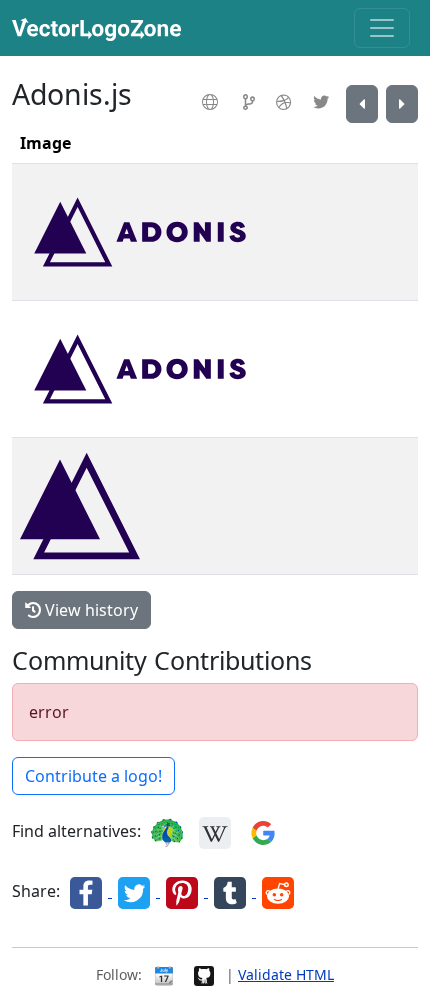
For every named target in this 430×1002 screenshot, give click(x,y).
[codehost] (251, 102)
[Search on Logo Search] (167, 831)
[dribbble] (286, 102)
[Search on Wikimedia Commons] (215, 831)
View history (89, 610)
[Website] (212, 102)
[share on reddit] (278, 891)
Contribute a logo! (93, 776)
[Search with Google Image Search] (263, 831)
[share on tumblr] (232, 891)
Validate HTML (286, 974)
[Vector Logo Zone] (100, 28)
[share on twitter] (136, 891)
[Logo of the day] (164, 974)
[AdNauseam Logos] (362, 104)
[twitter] (323, 102)
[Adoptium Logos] (402, 104)
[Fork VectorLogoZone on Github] (204, 974)
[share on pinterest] (184, 891)
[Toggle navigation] (382, 28)
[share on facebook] (88, 891)
